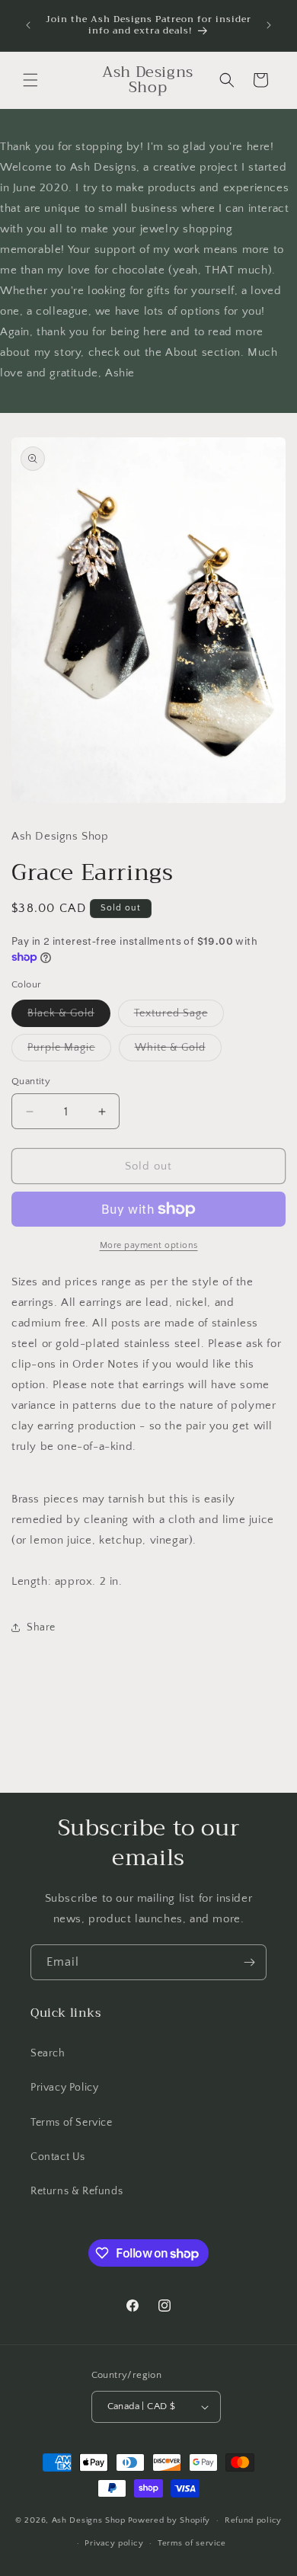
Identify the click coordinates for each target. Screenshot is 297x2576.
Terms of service (192, 2543)
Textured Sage (179, 1017)
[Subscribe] (249, 1962)
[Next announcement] (269, 25)
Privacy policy (114, 2543)
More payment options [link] (149, 1245)
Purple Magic (69, 1051)
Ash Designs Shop (89, 2520)
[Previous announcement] (28, 25)
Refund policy (253, 2520)
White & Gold (178, 1051)
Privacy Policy (64, 2088)
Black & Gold (69, 1017)
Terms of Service (72, 2123)
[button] (30, 80)
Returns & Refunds (77, 2191)
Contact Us (58, 2157)
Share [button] (41, 1627)
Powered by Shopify (169, 2520)
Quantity (31, 1081)
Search (48, 2053)
